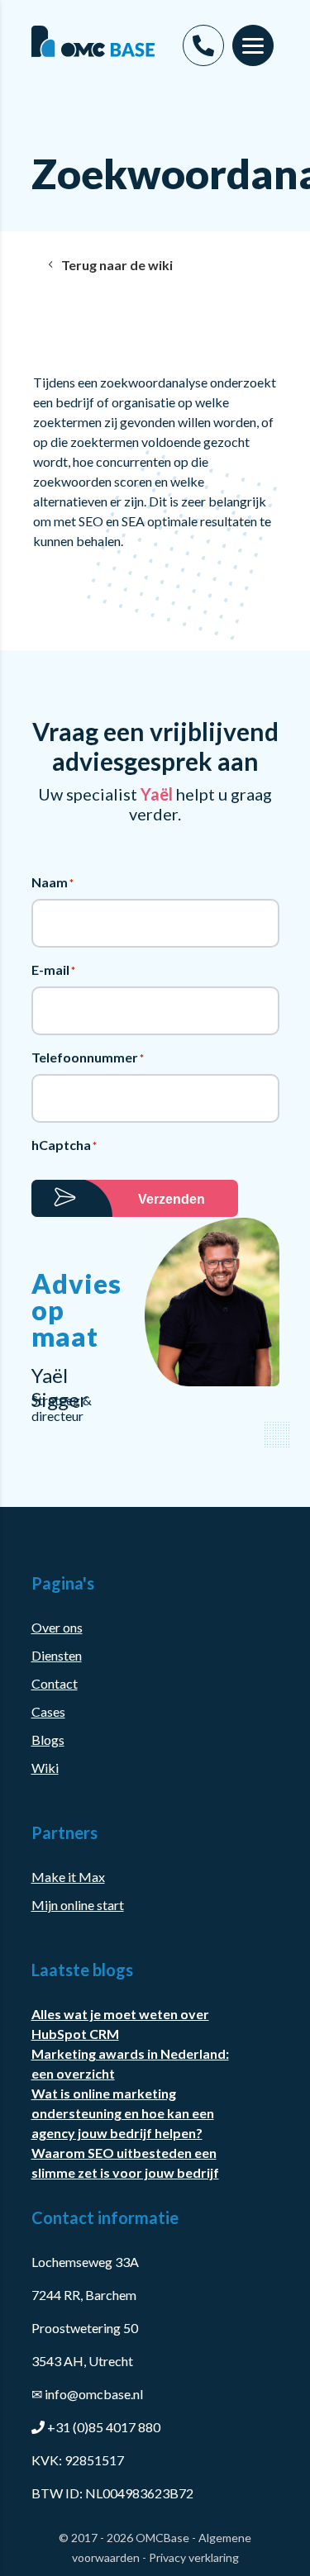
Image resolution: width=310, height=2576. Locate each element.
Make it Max (68, 1877)
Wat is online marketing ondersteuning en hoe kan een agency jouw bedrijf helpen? (123, 2113)
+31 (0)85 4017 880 (104, 2427)
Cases (48, 1711)
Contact (55, 1683)
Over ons (57, 1627)
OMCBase (162, 2538)
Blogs (48, 1740)
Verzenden (172, 1199)
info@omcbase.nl (87, 2394)
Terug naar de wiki (117, 265)
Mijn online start (78, 1905)
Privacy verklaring (194, 2557)
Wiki (45, 1768)
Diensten (57, 1655)
